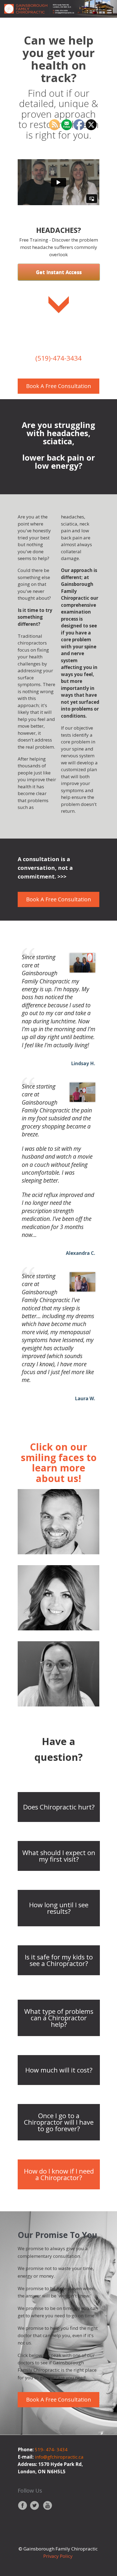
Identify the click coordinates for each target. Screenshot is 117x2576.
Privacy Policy (59, 2556)
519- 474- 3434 (51, 2450)
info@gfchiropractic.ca (59, 2457)
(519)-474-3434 (59, 358)
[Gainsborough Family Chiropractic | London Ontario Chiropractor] (59, 9)
